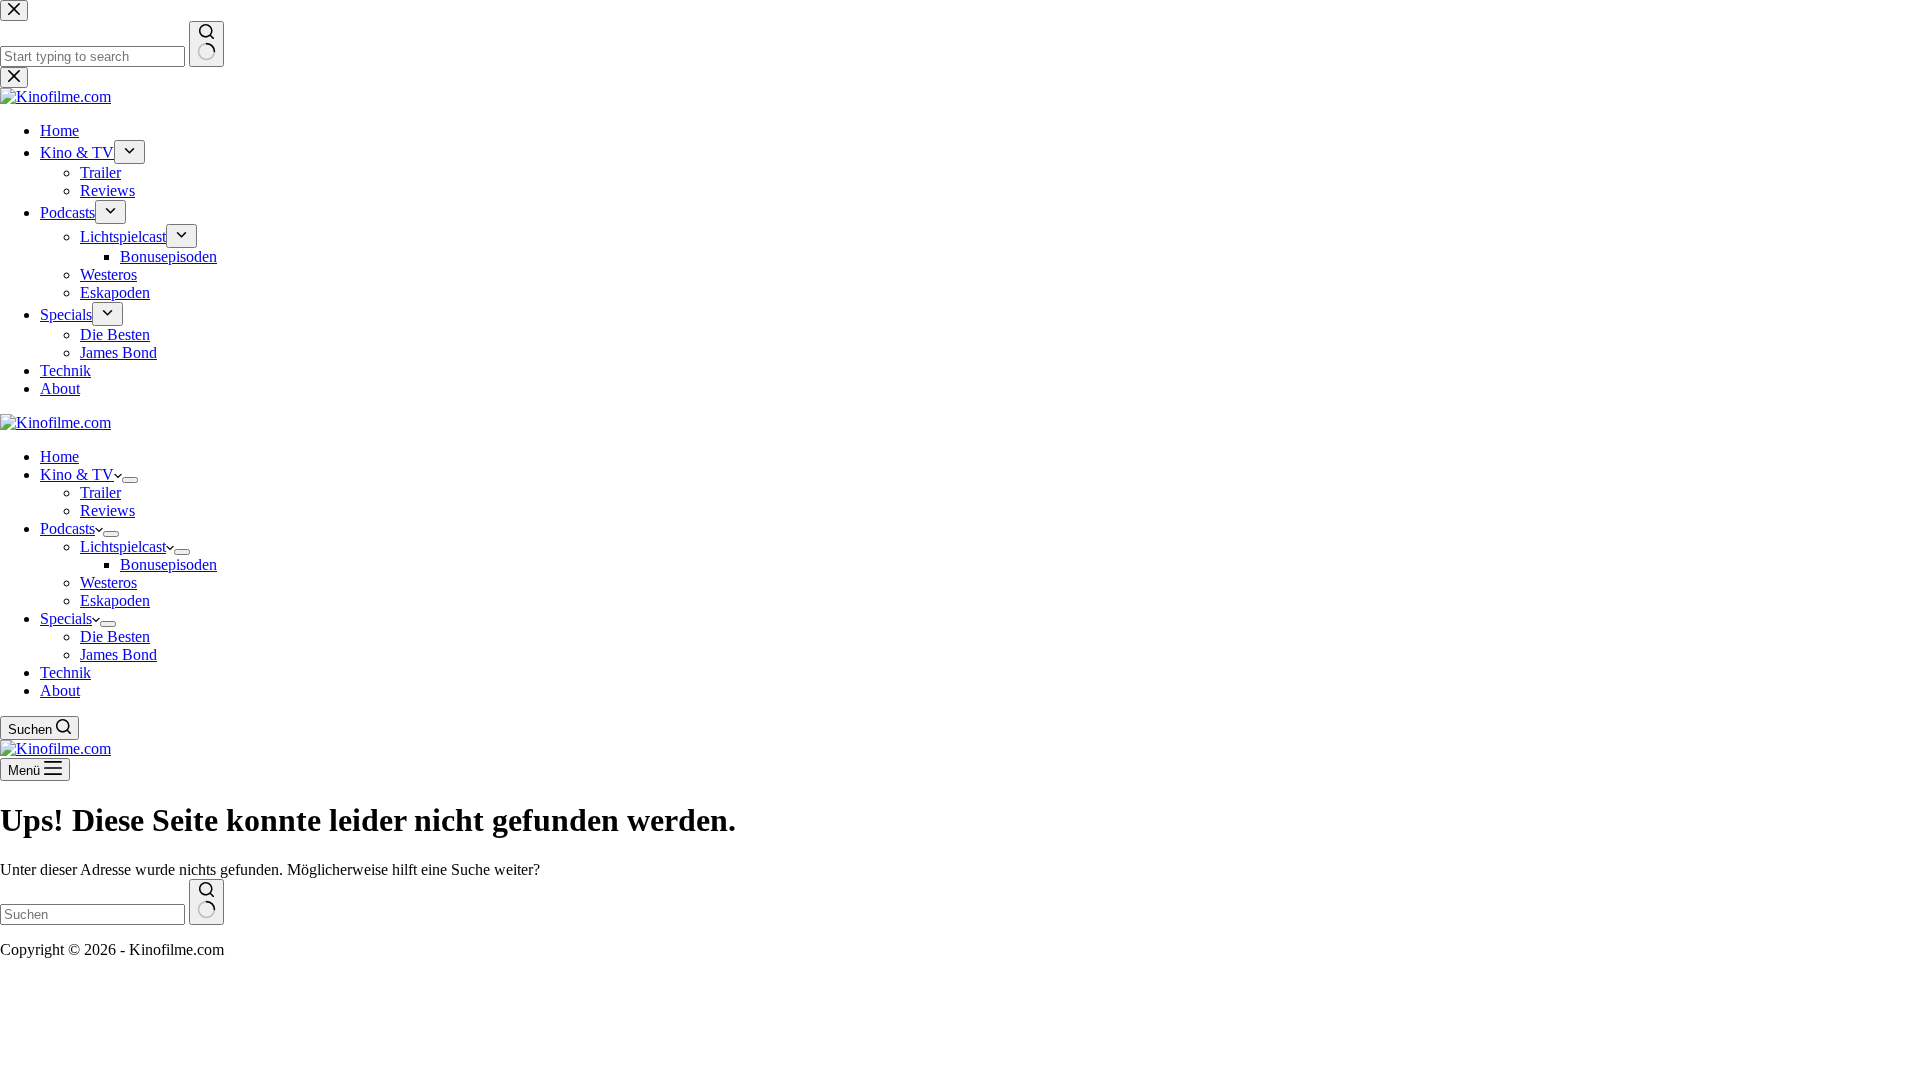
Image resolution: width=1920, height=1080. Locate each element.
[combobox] (92, 914)
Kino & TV (77, 474)
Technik (65, 672)
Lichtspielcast (123, 546)
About (60, 690)
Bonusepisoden (168, 564)
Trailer (100, 492)
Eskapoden (115, 600)
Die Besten (115, 636)
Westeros (108, 582)
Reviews (107, 510)
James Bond (118, 654)
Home (59, 456)
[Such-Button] (206, 902)
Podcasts (67, 528)
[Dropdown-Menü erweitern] (130, 480)
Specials (66, 618)
